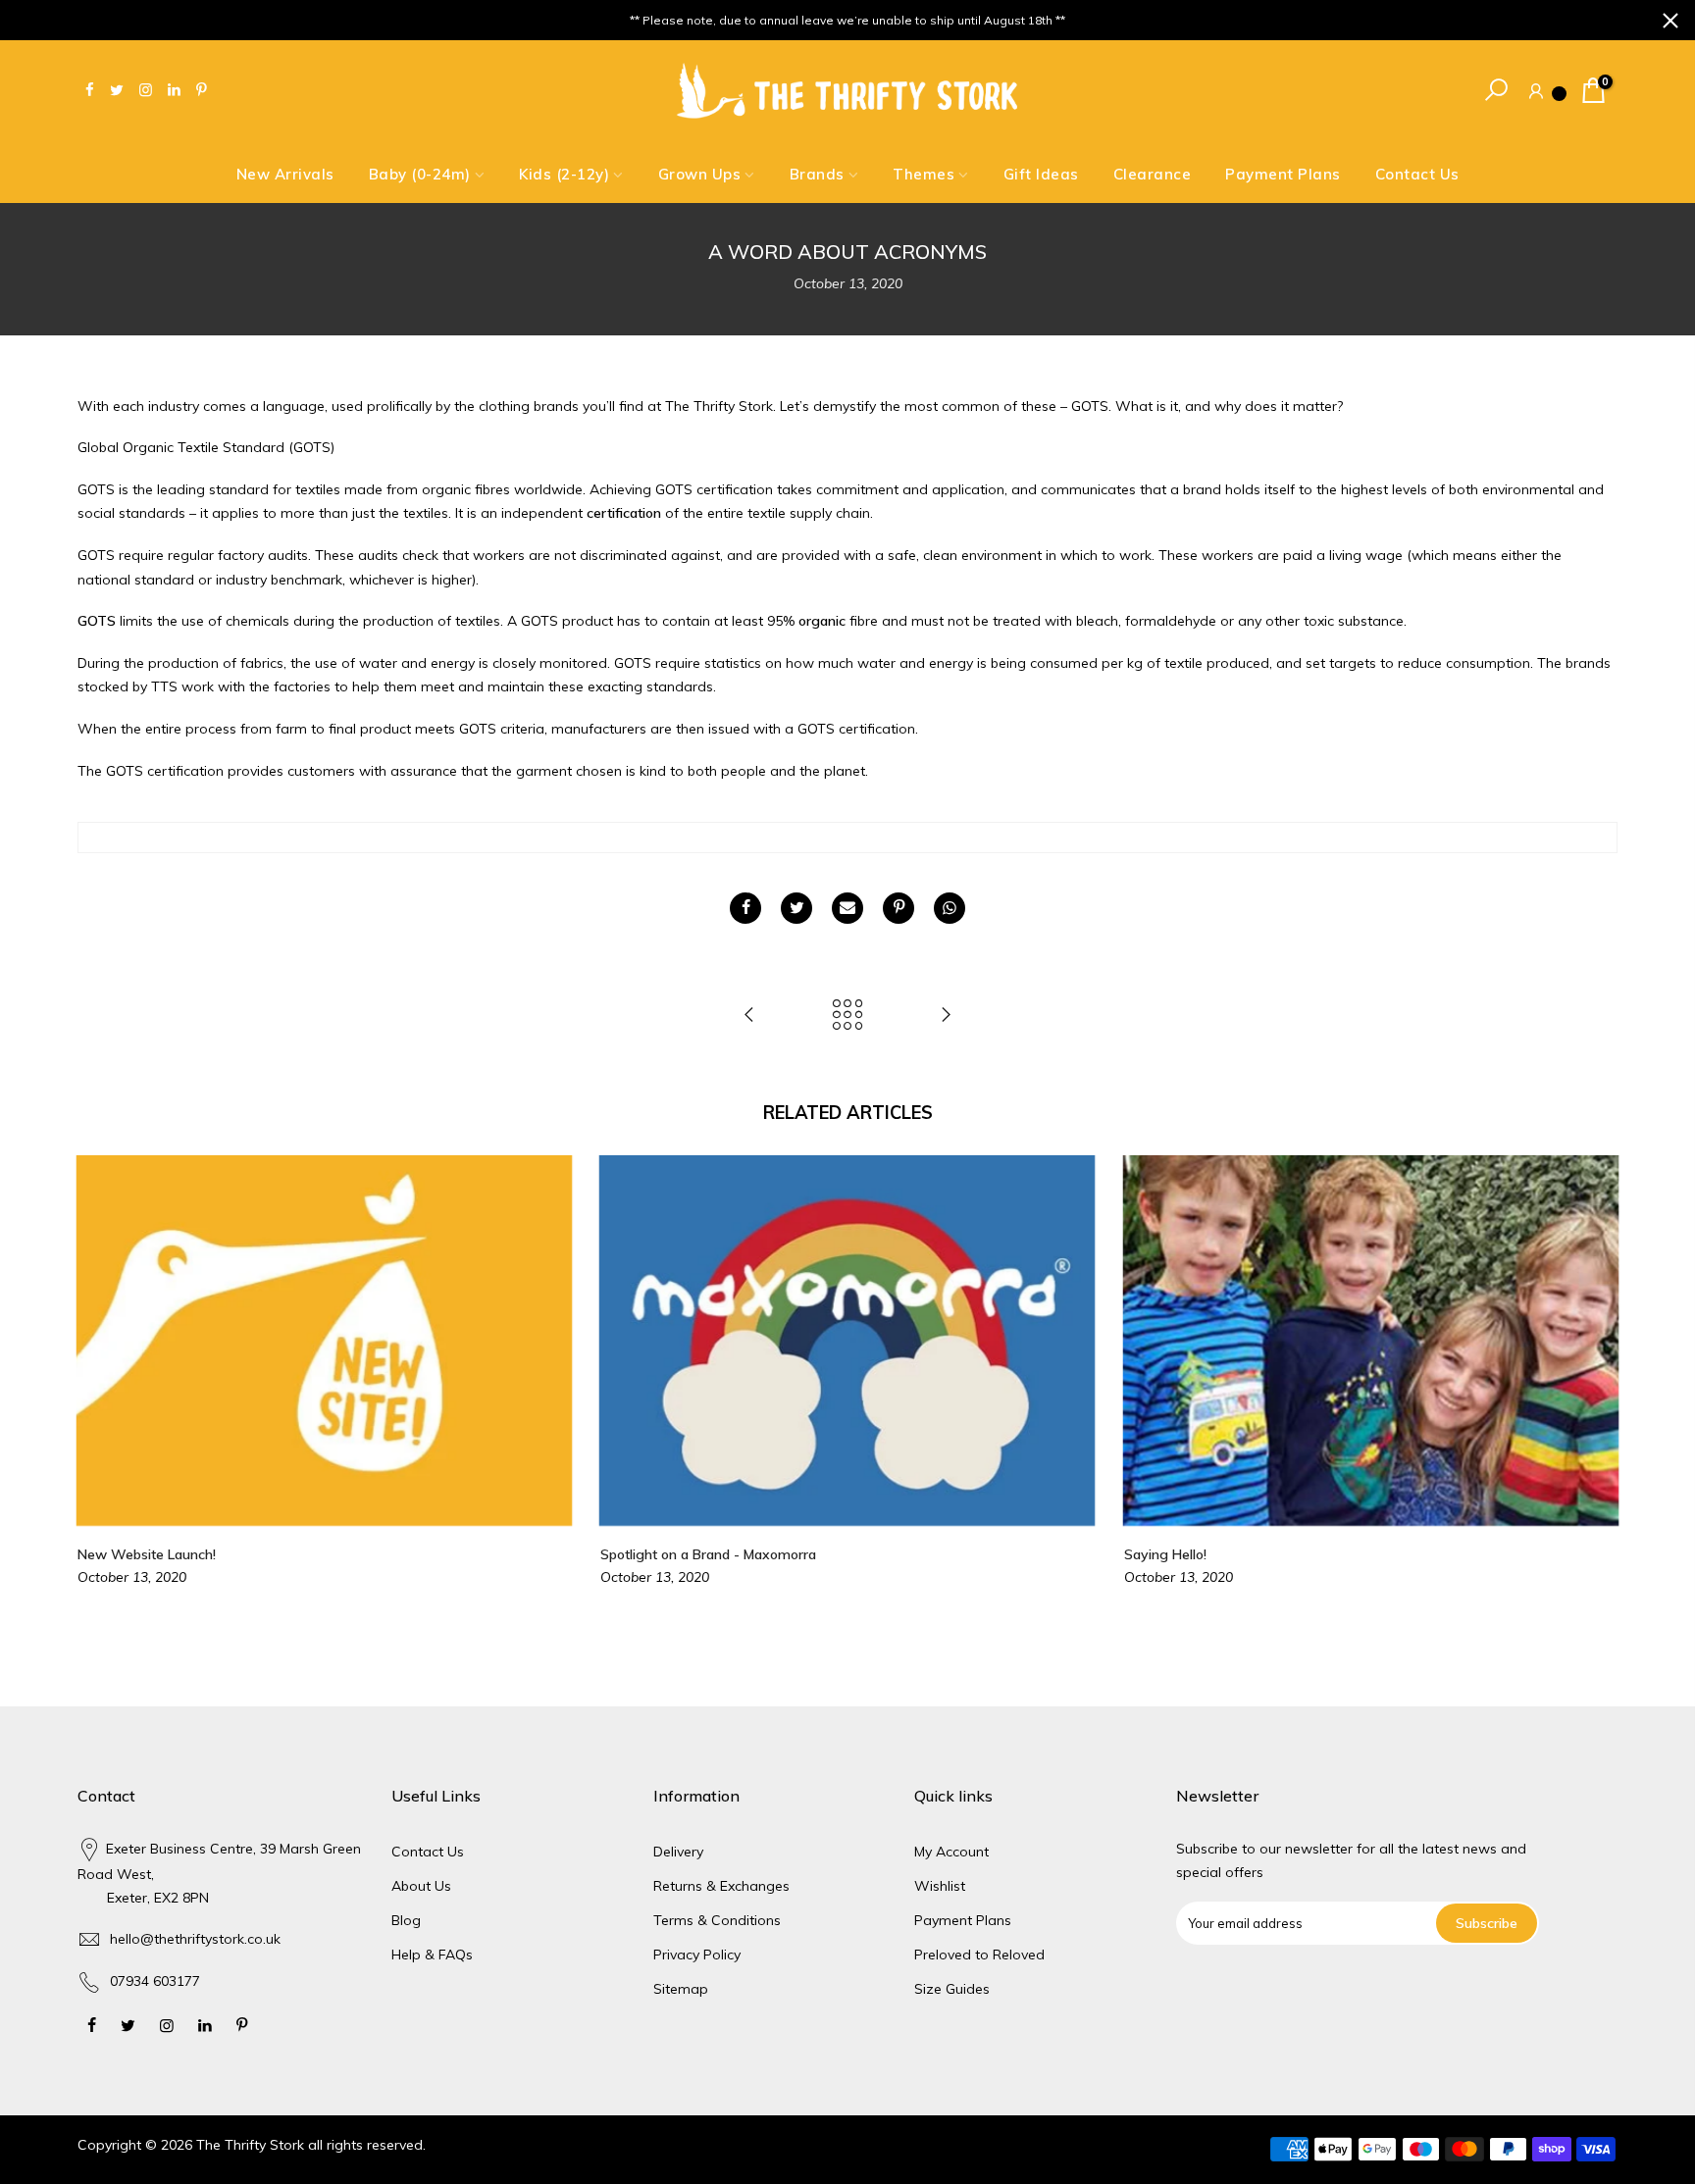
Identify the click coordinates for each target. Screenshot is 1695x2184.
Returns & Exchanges (721, 1886)
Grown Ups (700, 174)
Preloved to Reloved (979, 1955)
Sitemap (681, 1989)
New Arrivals (285, 174)
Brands (817, 174)
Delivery (678, 1852)
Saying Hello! (1165, 1554)
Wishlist (940, 1886)
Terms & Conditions (717, 1920)
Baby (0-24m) (420, 174)
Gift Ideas (1041, 174)
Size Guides (952, 1989)
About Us (421, 1886)
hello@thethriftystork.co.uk (195, 1939)
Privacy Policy (697, 1955)
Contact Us (1417, 174)
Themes (924, 174)
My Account (951, 1852)
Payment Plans (1283, 174)
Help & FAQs (432, 1955)
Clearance (1153, 174)
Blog (406, 1920)
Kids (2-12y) (564, 174)
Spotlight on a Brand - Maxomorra (708, 1554)
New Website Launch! (147, 1554)
